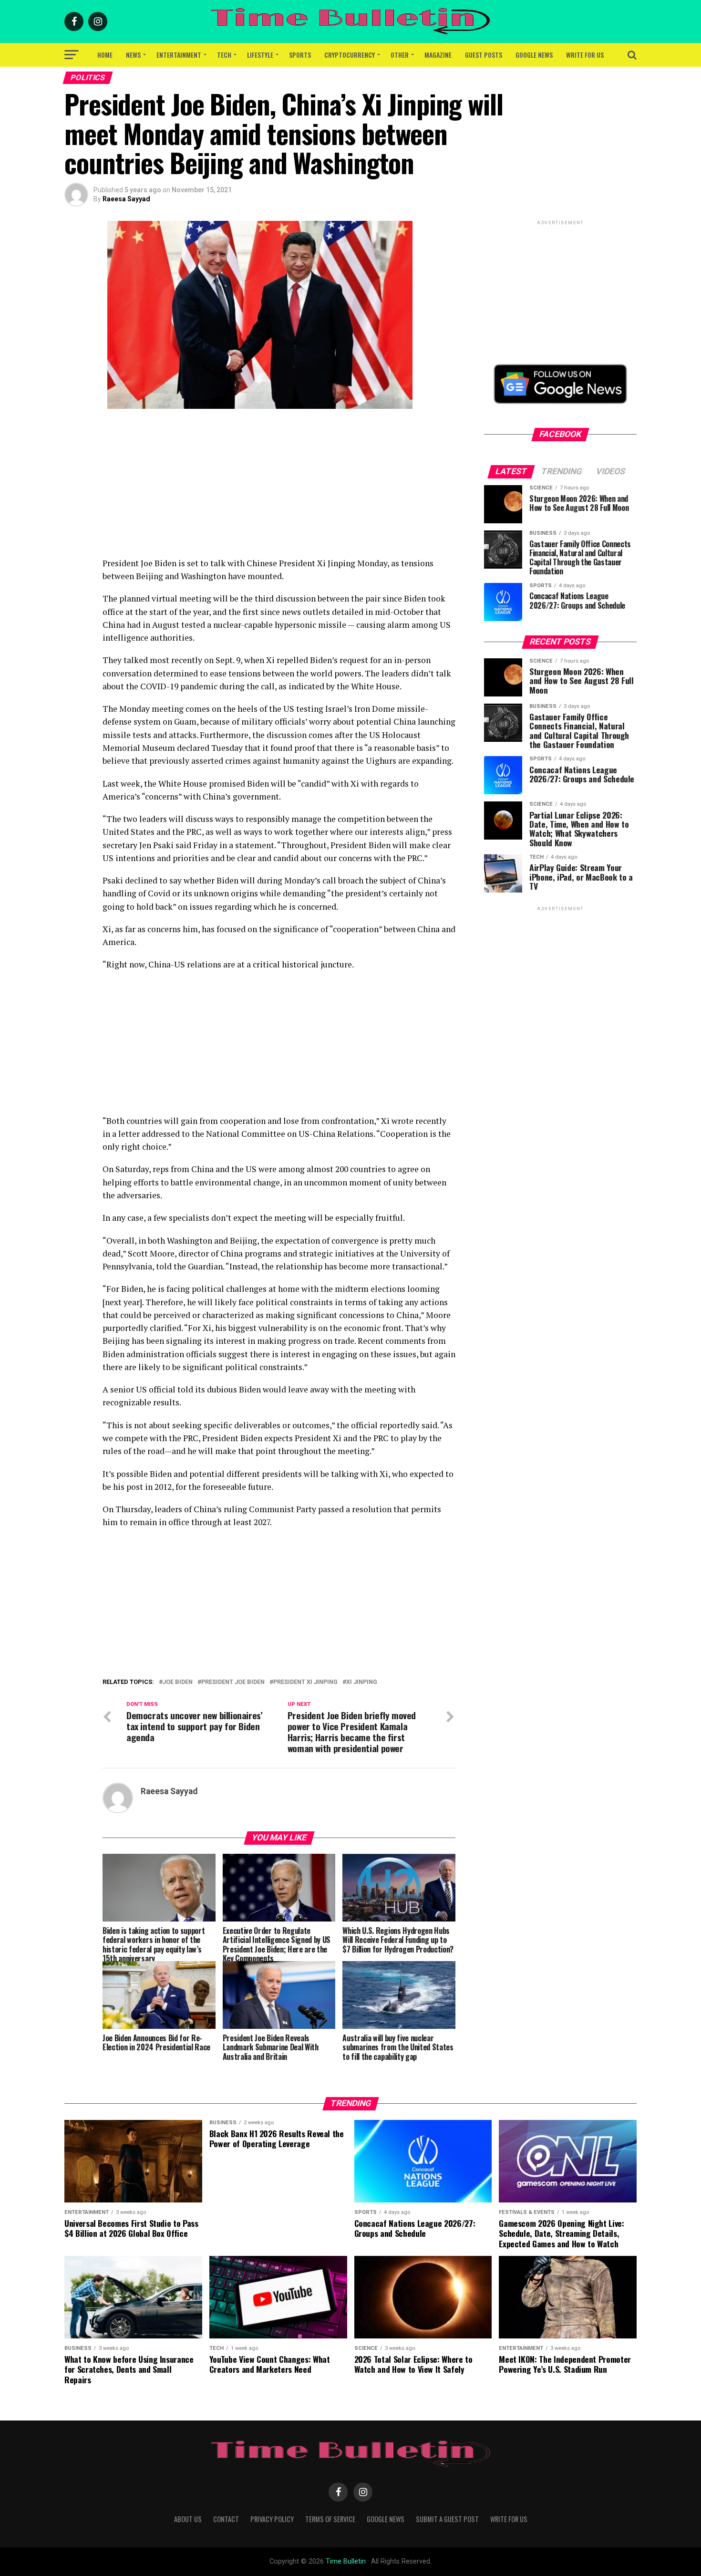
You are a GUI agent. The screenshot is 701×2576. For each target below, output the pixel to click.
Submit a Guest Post (447, 2519)
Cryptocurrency (350, 55)
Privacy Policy (272, 2519)
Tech (224, 55)
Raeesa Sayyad (126, 199)
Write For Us (585, 55)
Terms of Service (330, 2519)
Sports (300, 55)
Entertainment (179, 55)
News (133, 55)
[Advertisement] (279, 490)
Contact (226, 2519)
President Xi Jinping (305, 1682)
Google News (534, 55)
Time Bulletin (346, 2561)
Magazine (438, 55)
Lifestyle (260, 55)
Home (105, 55)
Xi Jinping (362, 1682)
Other (400, 55)
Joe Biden (178, 1682)
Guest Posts (484, 55)
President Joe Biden (233, 1682)
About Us (188, 2519)
